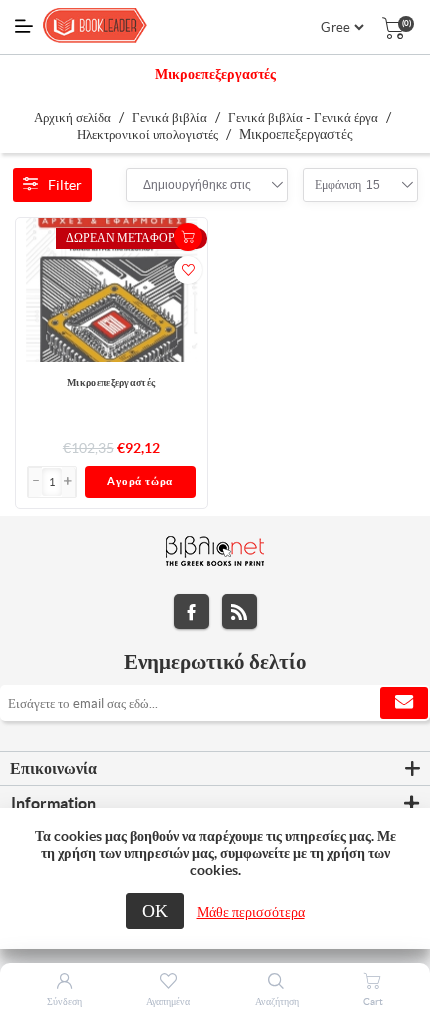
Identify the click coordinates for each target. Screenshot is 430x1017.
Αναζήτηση (277, 1001)
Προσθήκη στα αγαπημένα (188, 270)
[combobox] (197, 185)
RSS (239, 611)
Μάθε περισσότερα (251, 912)
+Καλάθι (188, 237)
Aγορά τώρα (140, 481)
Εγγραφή (404, 703)
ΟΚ (155, 910)
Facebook (191, 611)
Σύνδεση (64, 1001)
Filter (65, 185)
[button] (69, 482)
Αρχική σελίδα (72, 117)
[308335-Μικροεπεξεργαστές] (112, 289)
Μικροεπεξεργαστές (111, 382)
